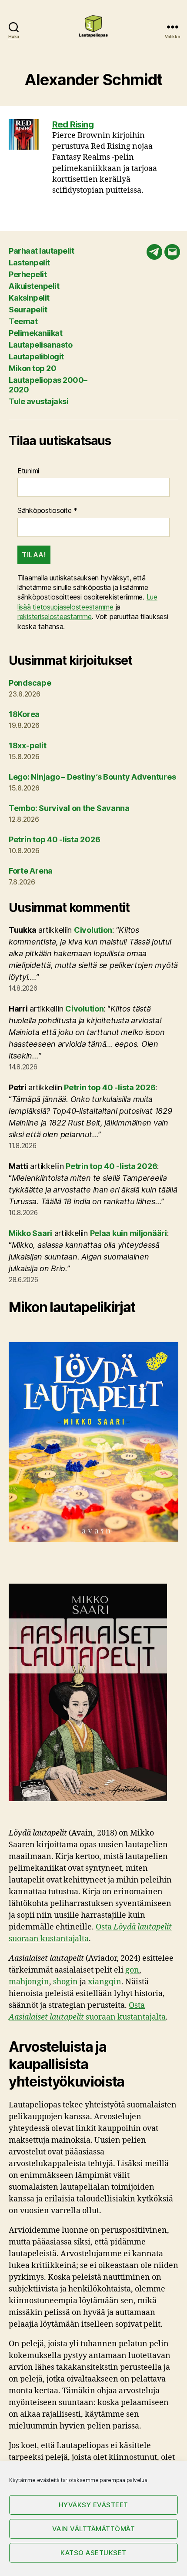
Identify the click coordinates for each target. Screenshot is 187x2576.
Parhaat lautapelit (41, 251)
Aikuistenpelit (34, 286)
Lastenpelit (29, 263)
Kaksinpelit (29, 298)
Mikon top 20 (32, 368)
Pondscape (30, 683)
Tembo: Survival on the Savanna (69, 808)
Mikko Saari (30, 1233)
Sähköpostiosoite (47, 510)
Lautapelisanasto (40, 345)
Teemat (23, 321)
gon (132, 1970)
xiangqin (105, 1982)
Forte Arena (31, 871)
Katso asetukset (93, 2553)
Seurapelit (28, 310)
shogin (65, 1982)
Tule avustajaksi (38, 401)
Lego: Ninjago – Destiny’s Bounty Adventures (92, 777)
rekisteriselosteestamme (55, 616)
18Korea (24, 714)
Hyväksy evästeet (93, 2505)
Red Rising (73, 124)
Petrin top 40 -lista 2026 (54, 839)
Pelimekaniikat (35, 333)
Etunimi (28, 471)
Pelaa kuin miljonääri (129, 1233)
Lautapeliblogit (36, 357)
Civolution (93, 930)
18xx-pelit (27, 745)
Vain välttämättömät (94, 2529)
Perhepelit (28, 274)
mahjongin (29, 1982)
